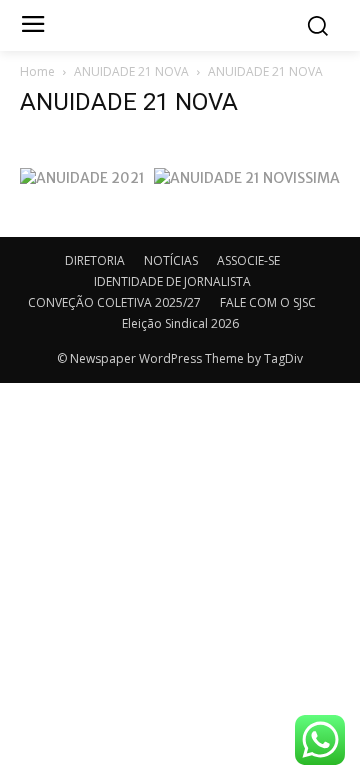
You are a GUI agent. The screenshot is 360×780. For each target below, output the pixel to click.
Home (37, 71)
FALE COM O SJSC (268, 302)
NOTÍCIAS (171, 260)
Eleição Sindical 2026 (180, 323)
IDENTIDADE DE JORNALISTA (172, 281)
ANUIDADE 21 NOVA (131, 71)
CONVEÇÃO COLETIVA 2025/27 (114, 302)
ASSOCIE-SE (248, 260)
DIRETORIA (95, 260)
